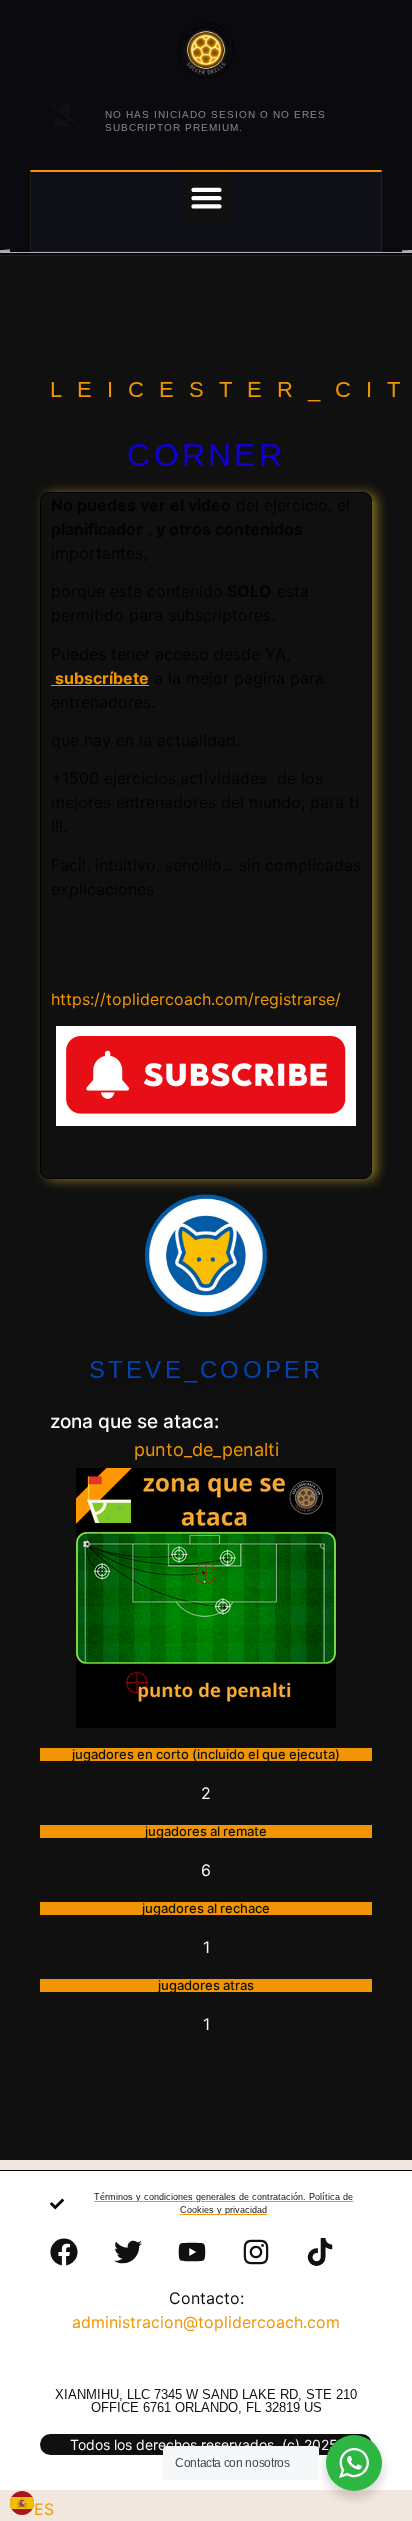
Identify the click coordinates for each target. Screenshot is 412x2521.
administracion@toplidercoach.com (206, 2322)
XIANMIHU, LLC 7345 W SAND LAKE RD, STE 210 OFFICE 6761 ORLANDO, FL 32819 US (206, 2401)
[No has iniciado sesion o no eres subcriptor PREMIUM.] (65, 115)
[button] (206, 197)
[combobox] (32, 2506)
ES (44, 2509)
